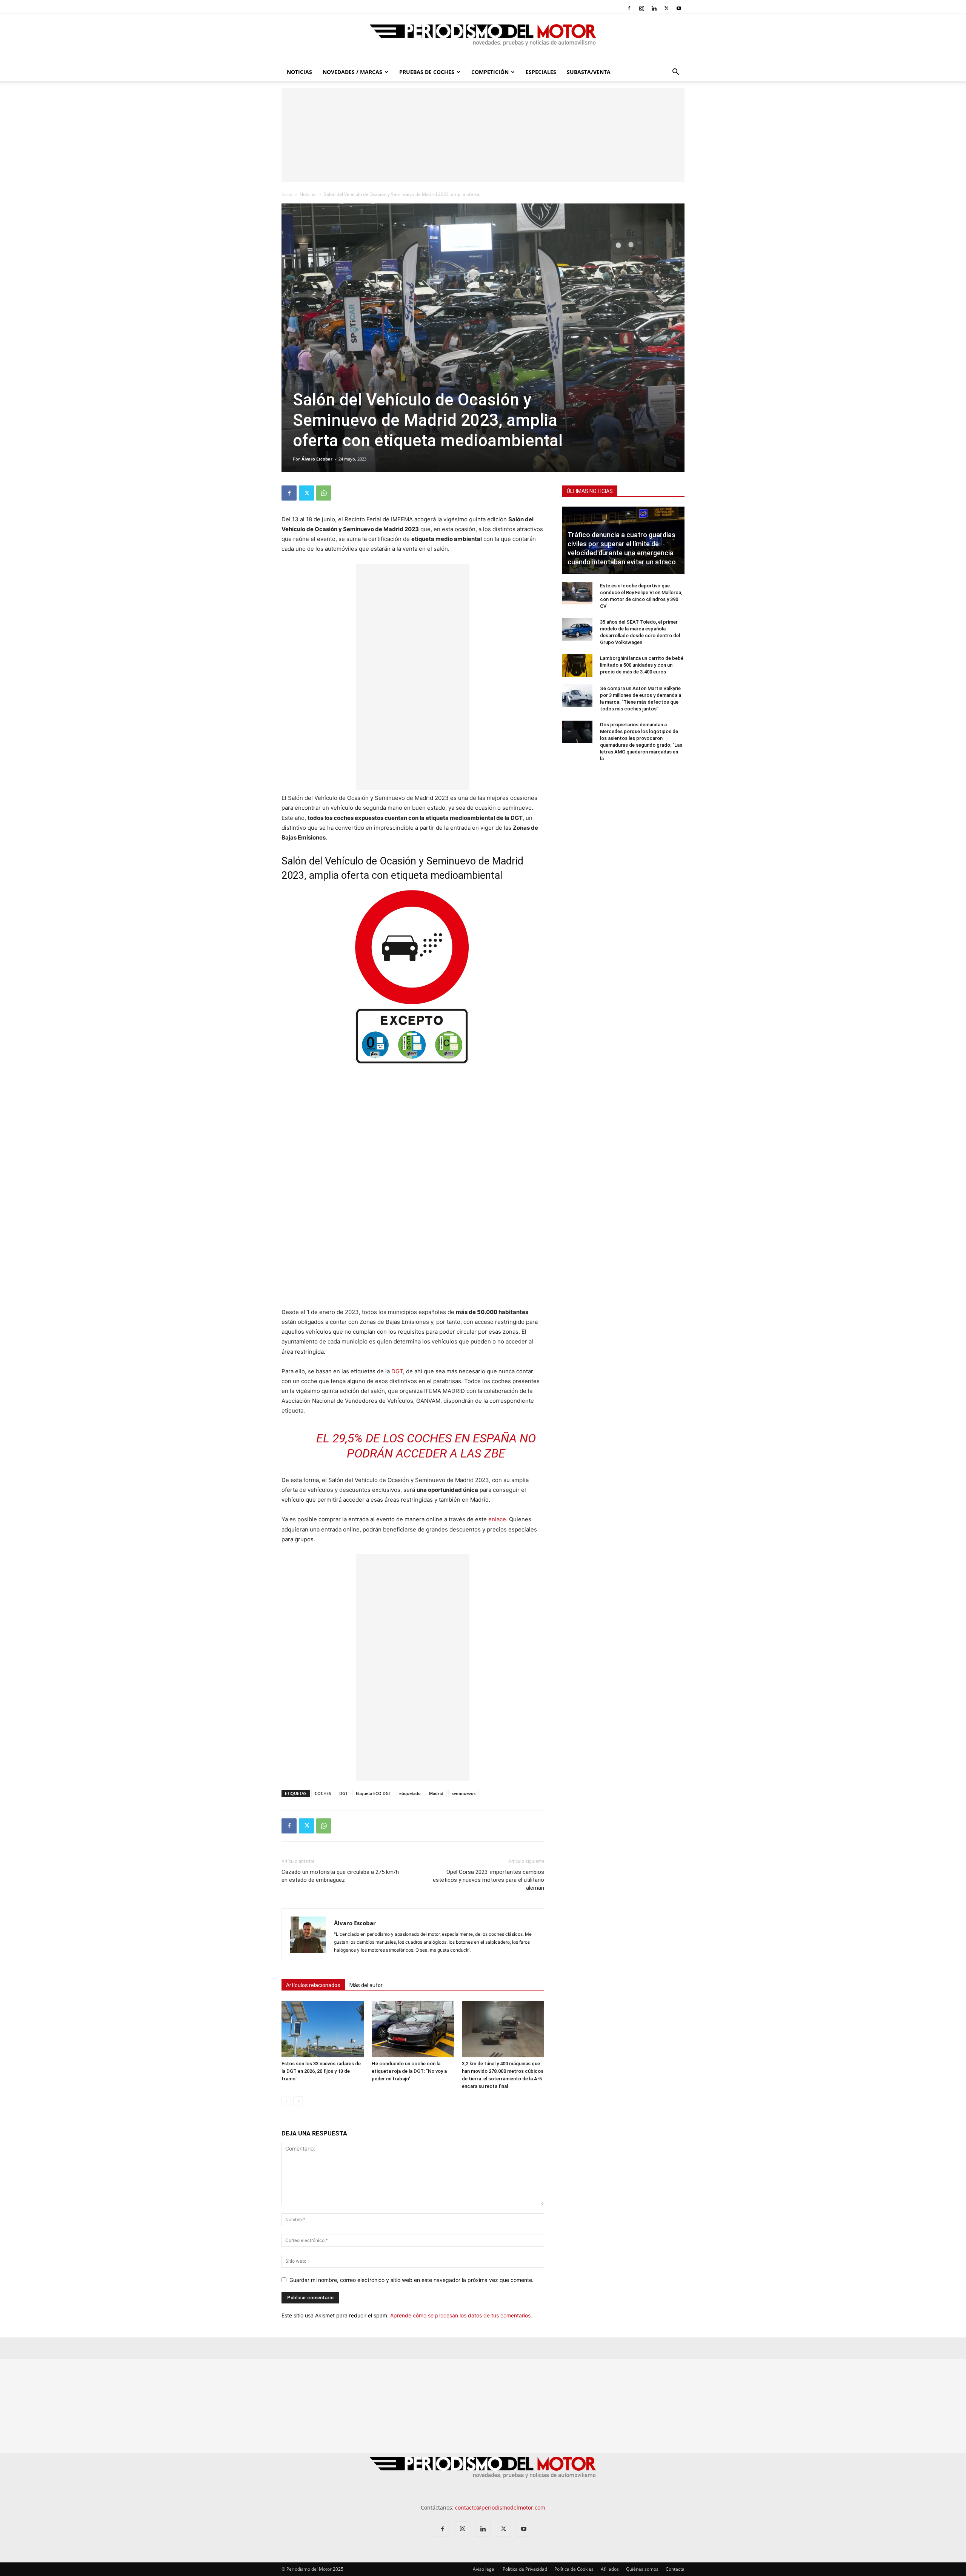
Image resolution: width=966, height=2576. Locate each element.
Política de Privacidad (525, 2569)
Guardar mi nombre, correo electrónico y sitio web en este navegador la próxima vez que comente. (411, 2280)
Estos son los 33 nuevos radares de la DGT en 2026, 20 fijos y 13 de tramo (321, 2071)
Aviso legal (484, 2569)
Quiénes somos (642, 2569)
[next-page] (298, 2101)
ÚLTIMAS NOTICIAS (590, 491)
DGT (397, 1371)
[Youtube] (679, 8)
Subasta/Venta (589, 72)
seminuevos (464, 1793)
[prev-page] (286, 2101)
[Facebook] (629, 8)
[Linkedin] (654, 8)
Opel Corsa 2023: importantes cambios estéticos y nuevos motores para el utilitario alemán (488, 1880)
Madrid (436, 1793)
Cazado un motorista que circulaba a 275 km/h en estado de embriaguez (340, 1876)
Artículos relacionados (313, 1985)
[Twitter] (666, 8)
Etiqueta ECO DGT (373, 1793)
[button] (675, 73)
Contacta (675, 2569)
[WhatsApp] (324, 493)
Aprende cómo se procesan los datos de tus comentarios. (461, 2315)
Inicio (287, 194)
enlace (497, 1519)
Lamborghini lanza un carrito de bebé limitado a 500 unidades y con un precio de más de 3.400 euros (642, 665)
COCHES (323, 1793)
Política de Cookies (574, 2569)
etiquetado (410, 1793)
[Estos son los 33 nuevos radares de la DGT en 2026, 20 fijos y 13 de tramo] (323, 2029)
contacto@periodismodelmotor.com (500, 2507)
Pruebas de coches (427, 72)
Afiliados (610, 2569)
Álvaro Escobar (317, 459)
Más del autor (366, 1985)
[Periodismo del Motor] (483, 39)
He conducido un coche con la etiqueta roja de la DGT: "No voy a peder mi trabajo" (409, 2071)
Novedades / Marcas (352, 72)
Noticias (299, 72)
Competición (490, 72)
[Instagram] (641, 8)
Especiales (541, 72)
